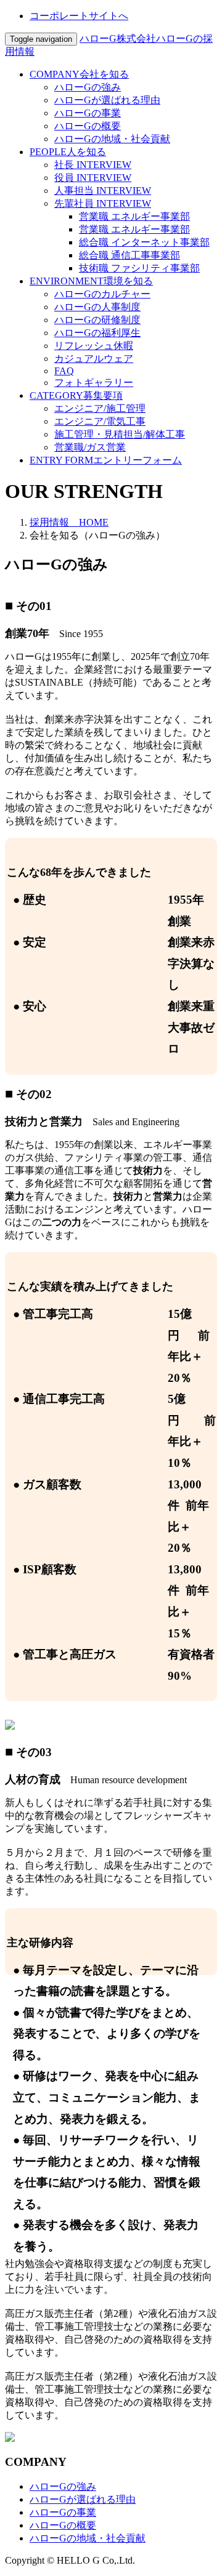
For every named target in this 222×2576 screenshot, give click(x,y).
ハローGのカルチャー (102, 294)
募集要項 (76, 395)
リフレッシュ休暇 (94, 346)
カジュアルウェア (94, 359)
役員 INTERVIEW (93, 178)
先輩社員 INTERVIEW (103, 203)
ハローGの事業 (88, 113)
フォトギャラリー (94, 383)
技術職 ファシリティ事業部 (139, 268)
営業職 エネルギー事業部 (134, 216)
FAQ (64, 371)
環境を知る (91, 281)
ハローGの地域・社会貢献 (112, 139)
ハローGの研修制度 (97, 320)
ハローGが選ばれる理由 (107, 100)
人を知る (68, 152)
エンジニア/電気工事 (100, 421)
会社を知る (79, 74)
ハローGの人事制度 (97, 307)
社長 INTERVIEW (93, 165)
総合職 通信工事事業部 (129, 255)
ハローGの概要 (88, 126)
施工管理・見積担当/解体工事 (120, 434)
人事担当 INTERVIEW (103, 191)
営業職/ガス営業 (90, 447)
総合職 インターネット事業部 (144, 242)
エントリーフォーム (106, 460)
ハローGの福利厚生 (97, 333)
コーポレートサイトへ (79, 16)
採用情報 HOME (69, 522)
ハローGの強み (88, 87)
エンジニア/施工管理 (100, 408)
